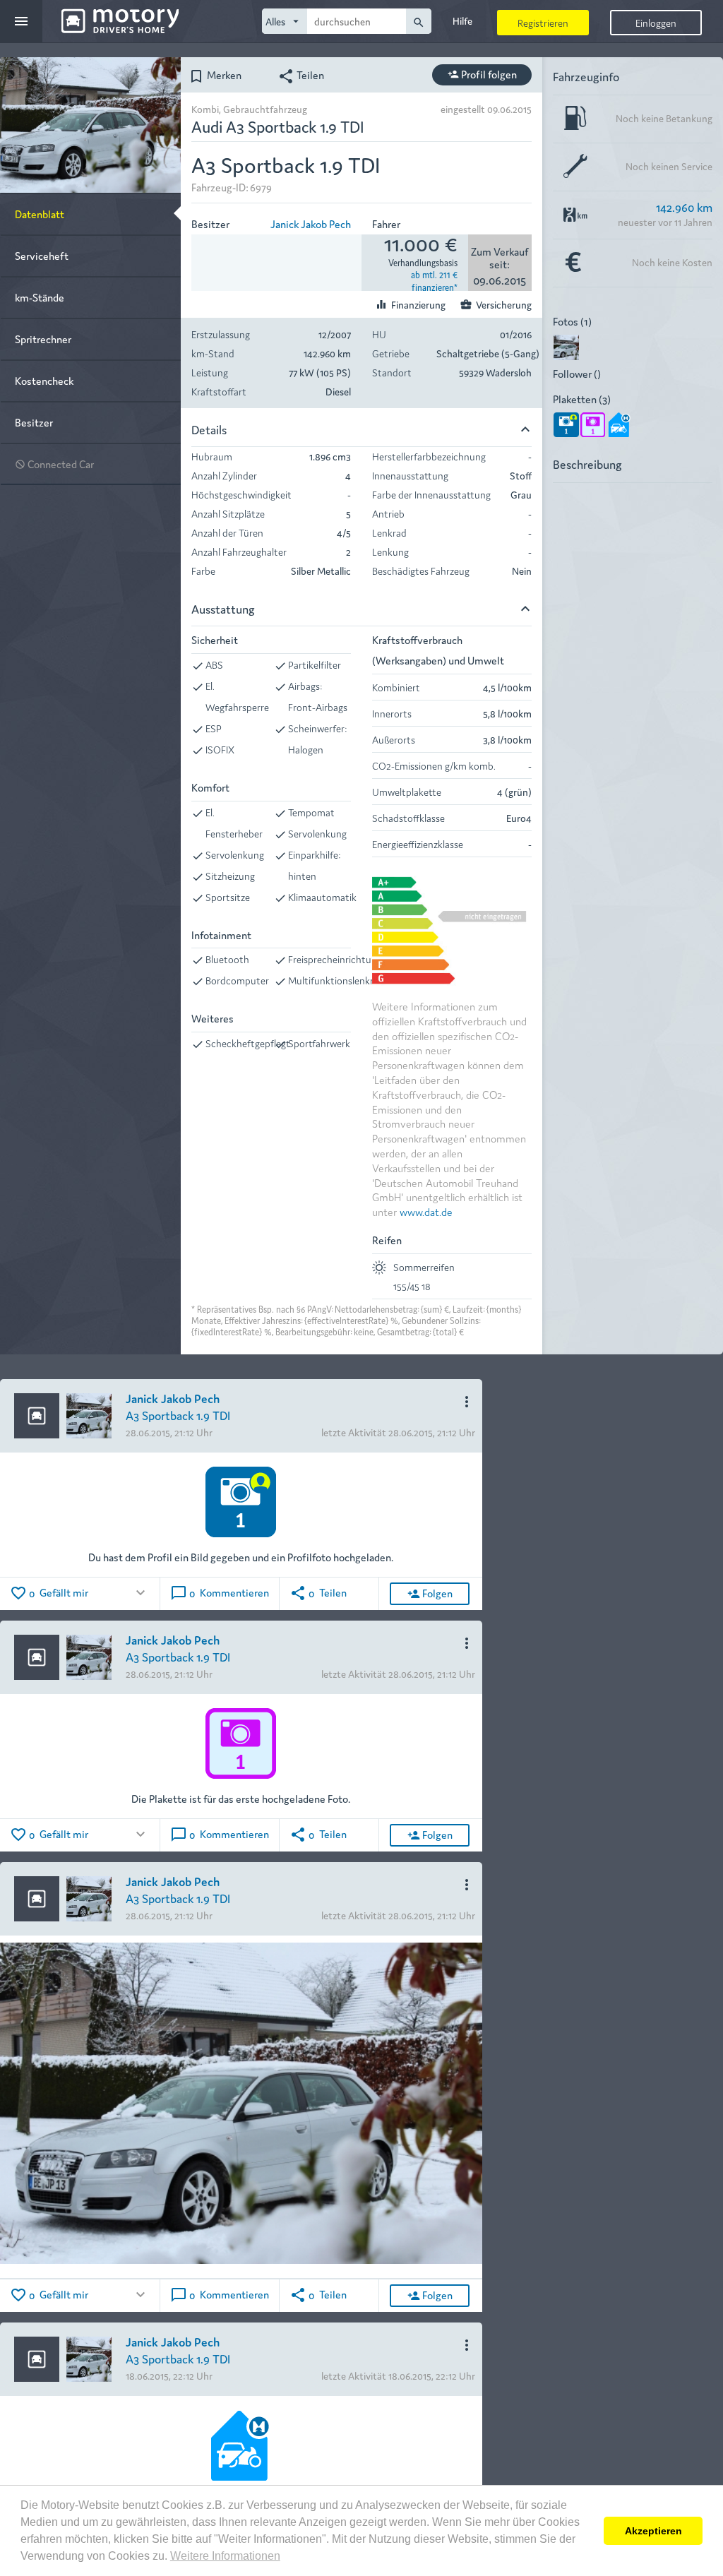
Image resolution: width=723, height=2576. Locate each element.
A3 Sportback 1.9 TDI (178, 1415)
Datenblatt (40, 214)
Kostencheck (44, 380)
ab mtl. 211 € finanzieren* (434, 280)
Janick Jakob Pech (311, 223)
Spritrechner (43, 339)
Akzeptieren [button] (653, 2531)
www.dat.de (426, 1211)
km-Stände (40, 297)
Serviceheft (42, 255)
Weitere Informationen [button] (225, 2556)
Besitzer (34, 422)
